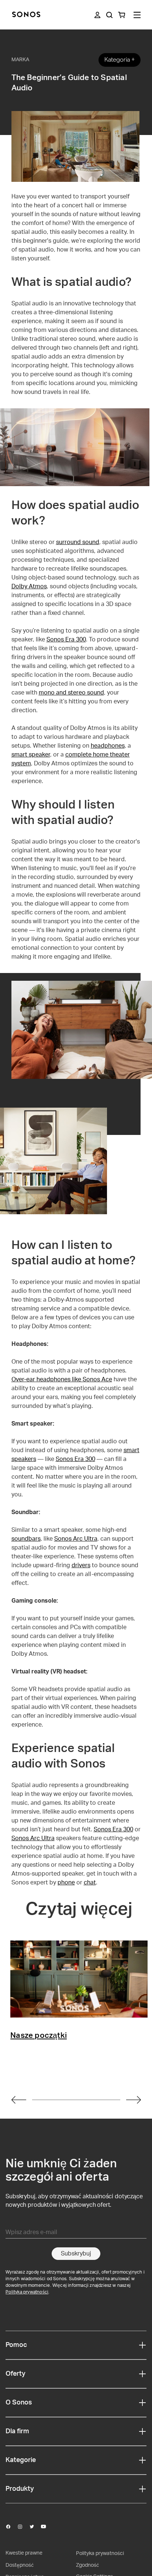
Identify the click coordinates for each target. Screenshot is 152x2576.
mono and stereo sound (71, 693)
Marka (20, 60)
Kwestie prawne (24, 2553)
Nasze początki (39, 2036)
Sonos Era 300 (66, 640)
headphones (108, 746)
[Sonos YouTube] (47, 2527)
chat (90, 1883)
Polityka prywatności (27, 2292)
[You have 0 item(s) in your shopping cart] (122, 15)
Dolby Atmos (29, 586)
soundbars (26, 1539)
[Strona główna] (26, 15)
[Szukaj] (109, 15)
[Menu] (137, 15)
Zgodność (87, 2565)
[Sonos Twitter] (35, 2527)
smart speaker (31, 755)
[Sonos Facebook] (11, 2527)
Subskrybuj (76, 2254)
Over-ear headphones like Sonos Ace (62, 1379)
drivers (81, 1565)
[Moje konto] (97, 15)
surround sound (78, 542)
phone (66, 1883)
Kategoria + (120, 60)
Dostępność (20, 2565)
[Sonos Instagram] (23, 2527)
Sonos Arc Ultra (76, 1539)
